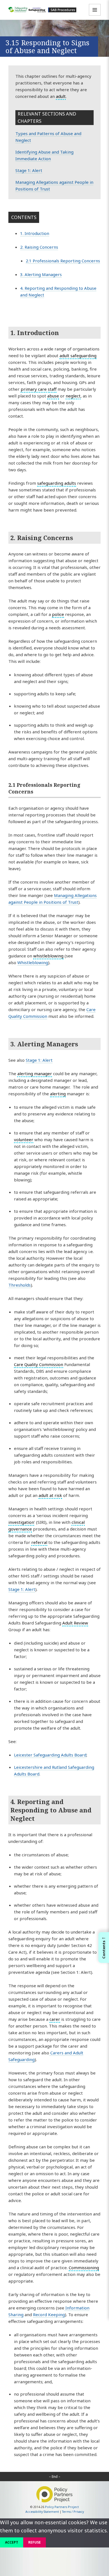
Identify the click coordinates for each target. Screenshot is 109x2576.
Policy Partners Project (62, 2507)
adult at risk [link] (50, 1495)
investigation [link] (21, 1522)
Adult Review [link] (75, 1623)
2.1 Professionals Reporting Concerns (63, 261)
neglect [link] (73, 396)
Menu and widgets (95, 16)
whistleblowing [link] (48, 956)
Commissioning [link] (84, 2267)
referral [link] (39, 1542)
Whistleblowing (33, 962)
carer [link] (55, 2019)
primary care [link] (34, 389)
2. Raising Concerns (39, 247)
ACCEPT (12, 2542)
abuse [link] (53, 396)
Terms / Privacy (73, 2512)
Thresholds (20, 1285)
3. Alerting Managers (41, 274)
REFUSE (35, 2542)
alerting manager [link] (35, 1073)
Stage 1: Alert (29, 170)
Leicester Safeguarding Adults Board (50, 1755)
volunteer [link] (24, 1139)
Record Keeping (49, 2314)
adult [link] (61, 96)
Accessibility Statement (42, 2512)
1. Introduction (35, 233)
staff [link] (52, 389)
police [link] (58, 614)
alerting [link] (58, 1094)
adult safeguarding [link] (78, 355)
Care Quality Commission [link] (39, 1364)
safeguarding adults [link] (57, 483)
